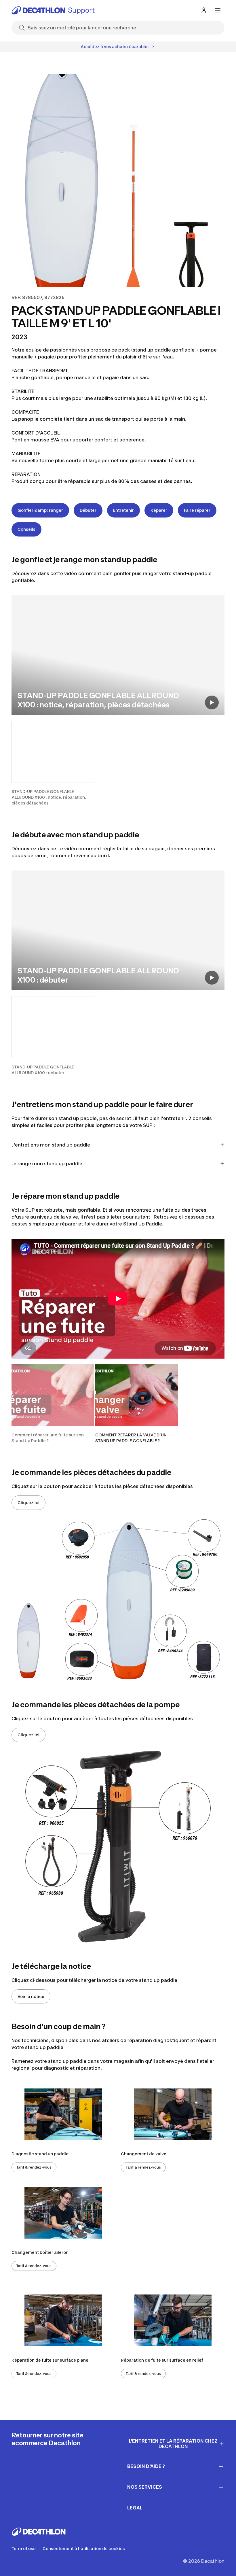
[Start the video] (212, 702)
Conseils (26, 529)
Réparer (159, 510)
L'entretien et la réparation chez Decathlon (173, 2444)
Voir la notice (31, 1996)
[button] (53, 763)
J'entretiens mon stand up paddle (51, 1145)
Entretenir (123, 510)
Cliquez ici (28, 1503)
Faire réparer (197, 510)
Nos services (145, 2487)
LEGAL (135, 2508)
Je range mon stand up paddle (47, 1164)
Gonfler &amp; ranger (40, 510)
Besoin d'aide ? (146, 2466)
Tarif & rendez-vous (34, 2167)
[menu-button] (218, 10)
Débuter (88, 510)
